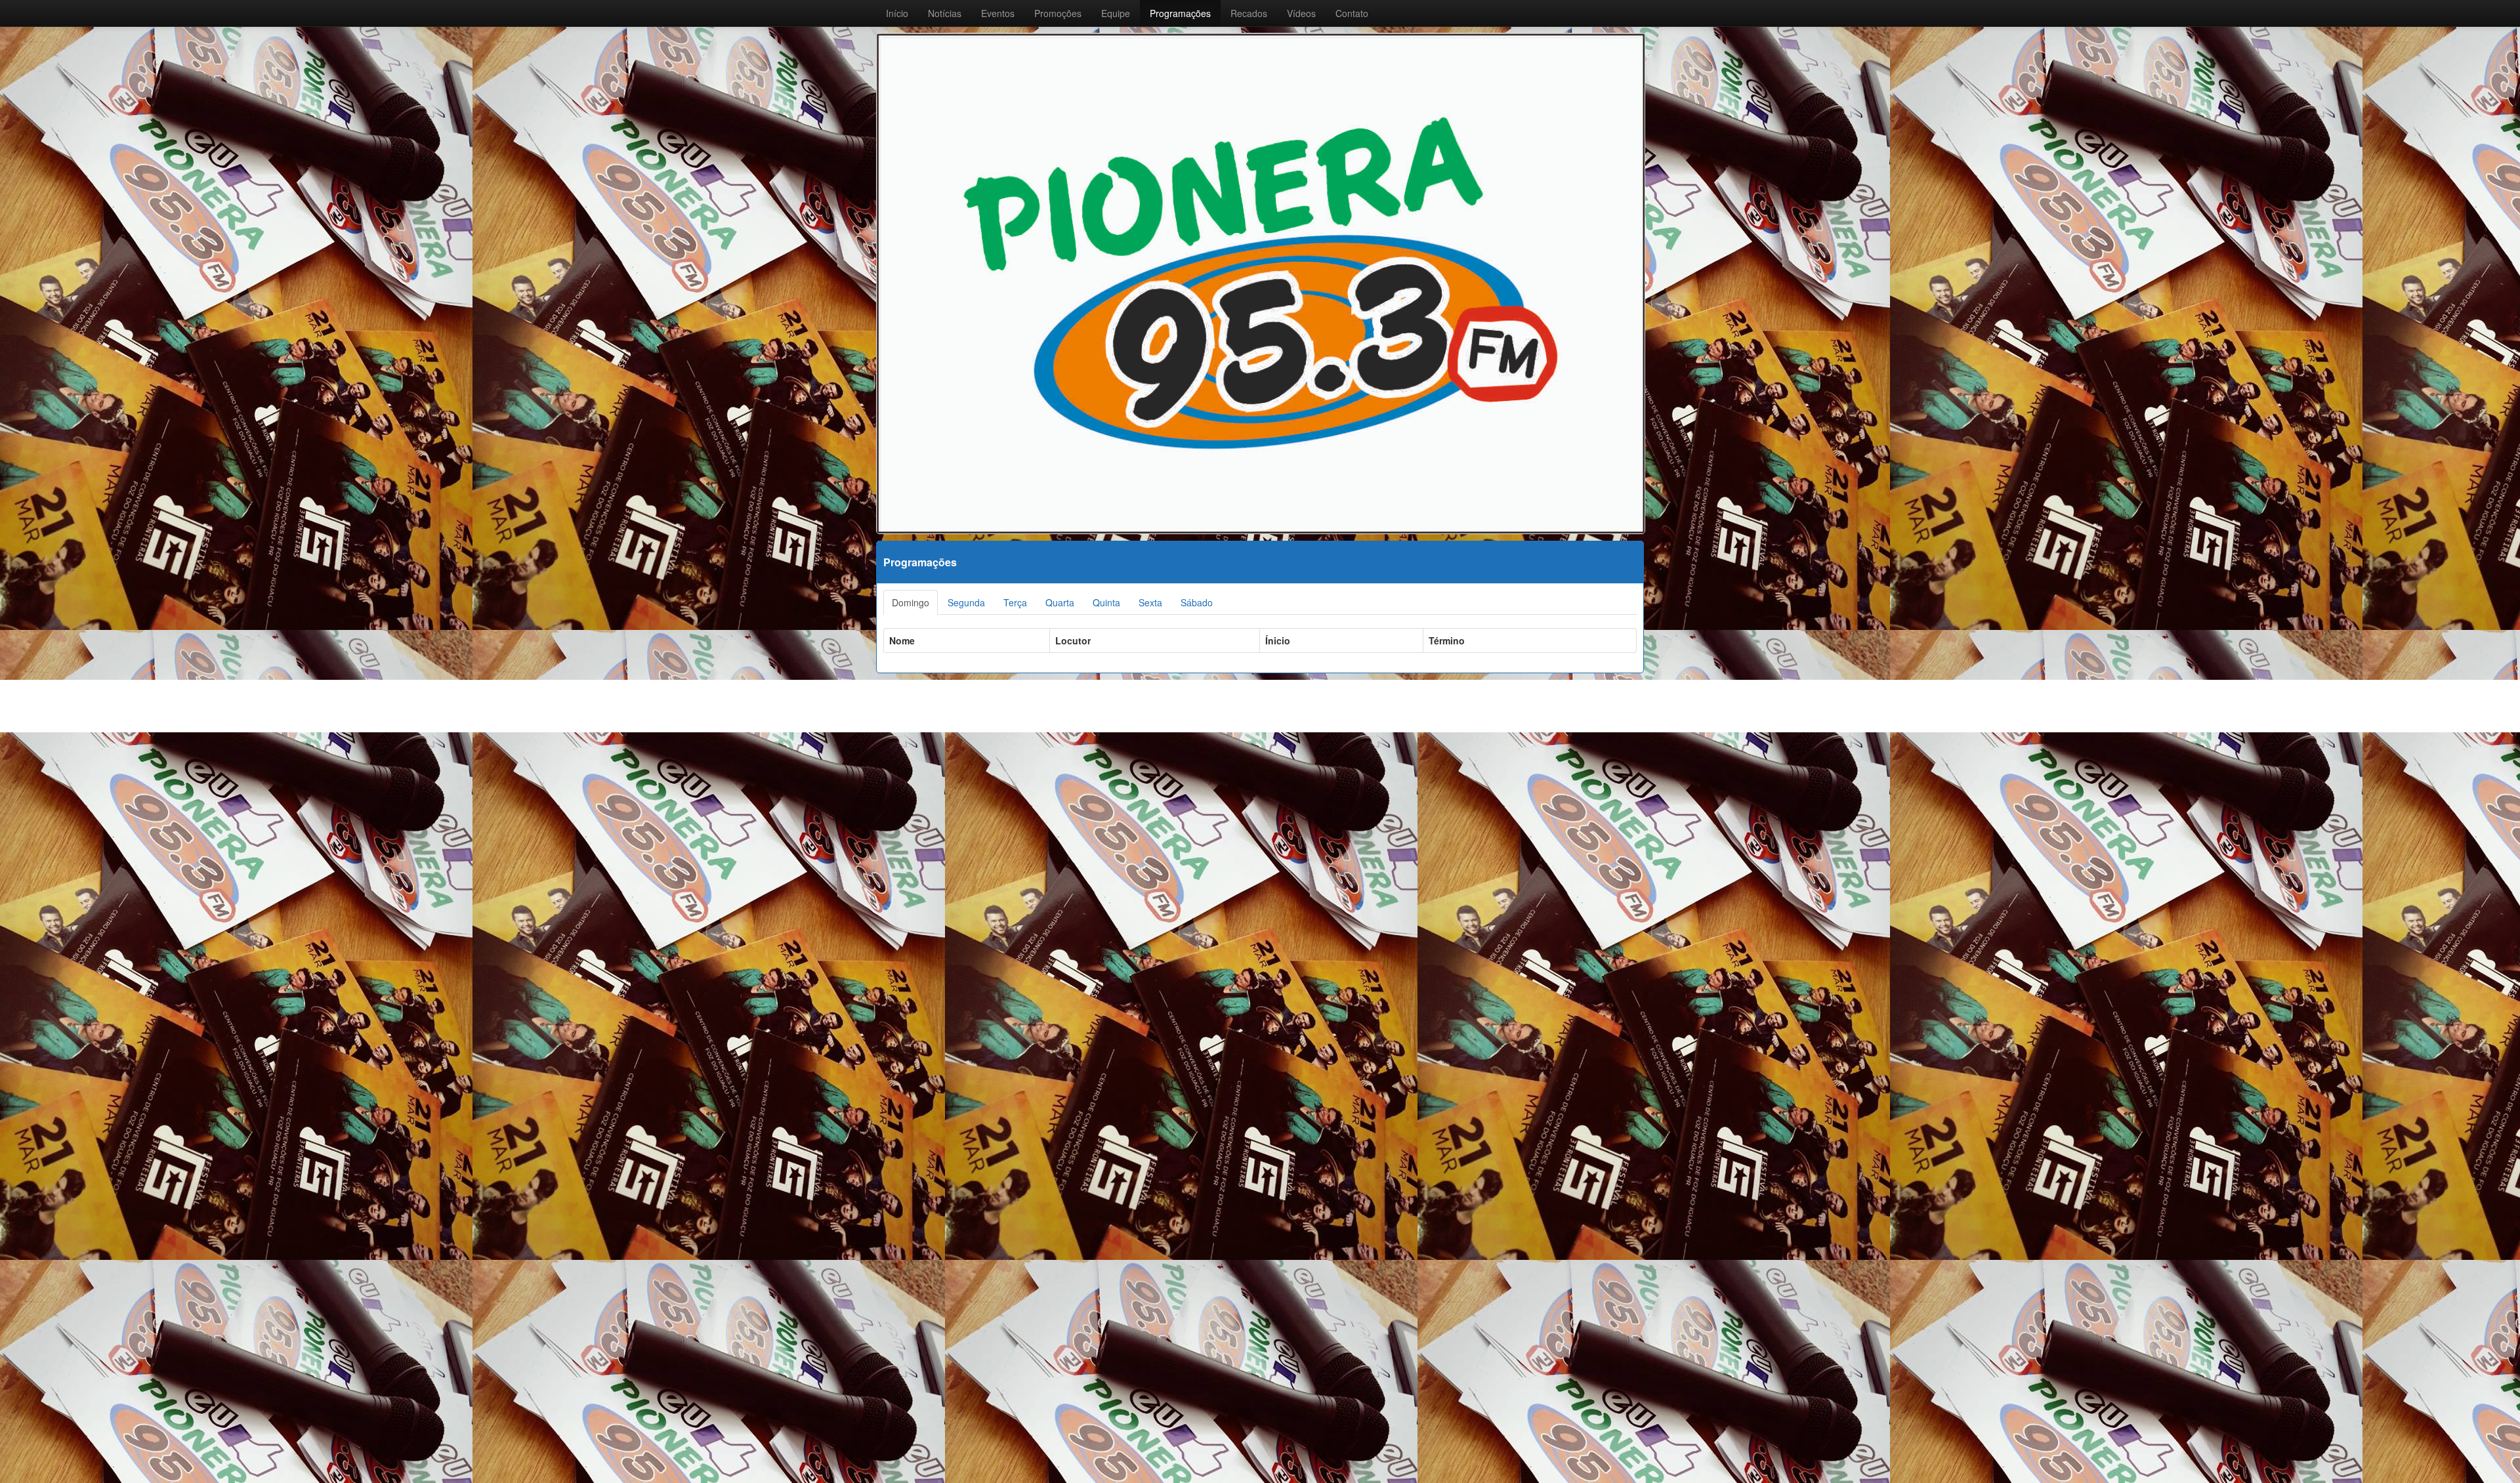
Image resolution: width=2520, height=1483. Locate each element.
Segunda (966, 602)
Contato (1352, 13)
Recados (1249, 13)
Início (897, 13)
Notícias (945, 13)
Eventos (998, 13)
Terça (1015, 602)
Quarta (1060, 602)
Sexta (1150, 602)
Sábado (1197, 602)
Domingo (911, 602)
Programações (1180, 13)
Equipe (1116, 13)
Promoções (1058, 13)
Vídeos (1301, 13)
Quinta (1106, 602)
